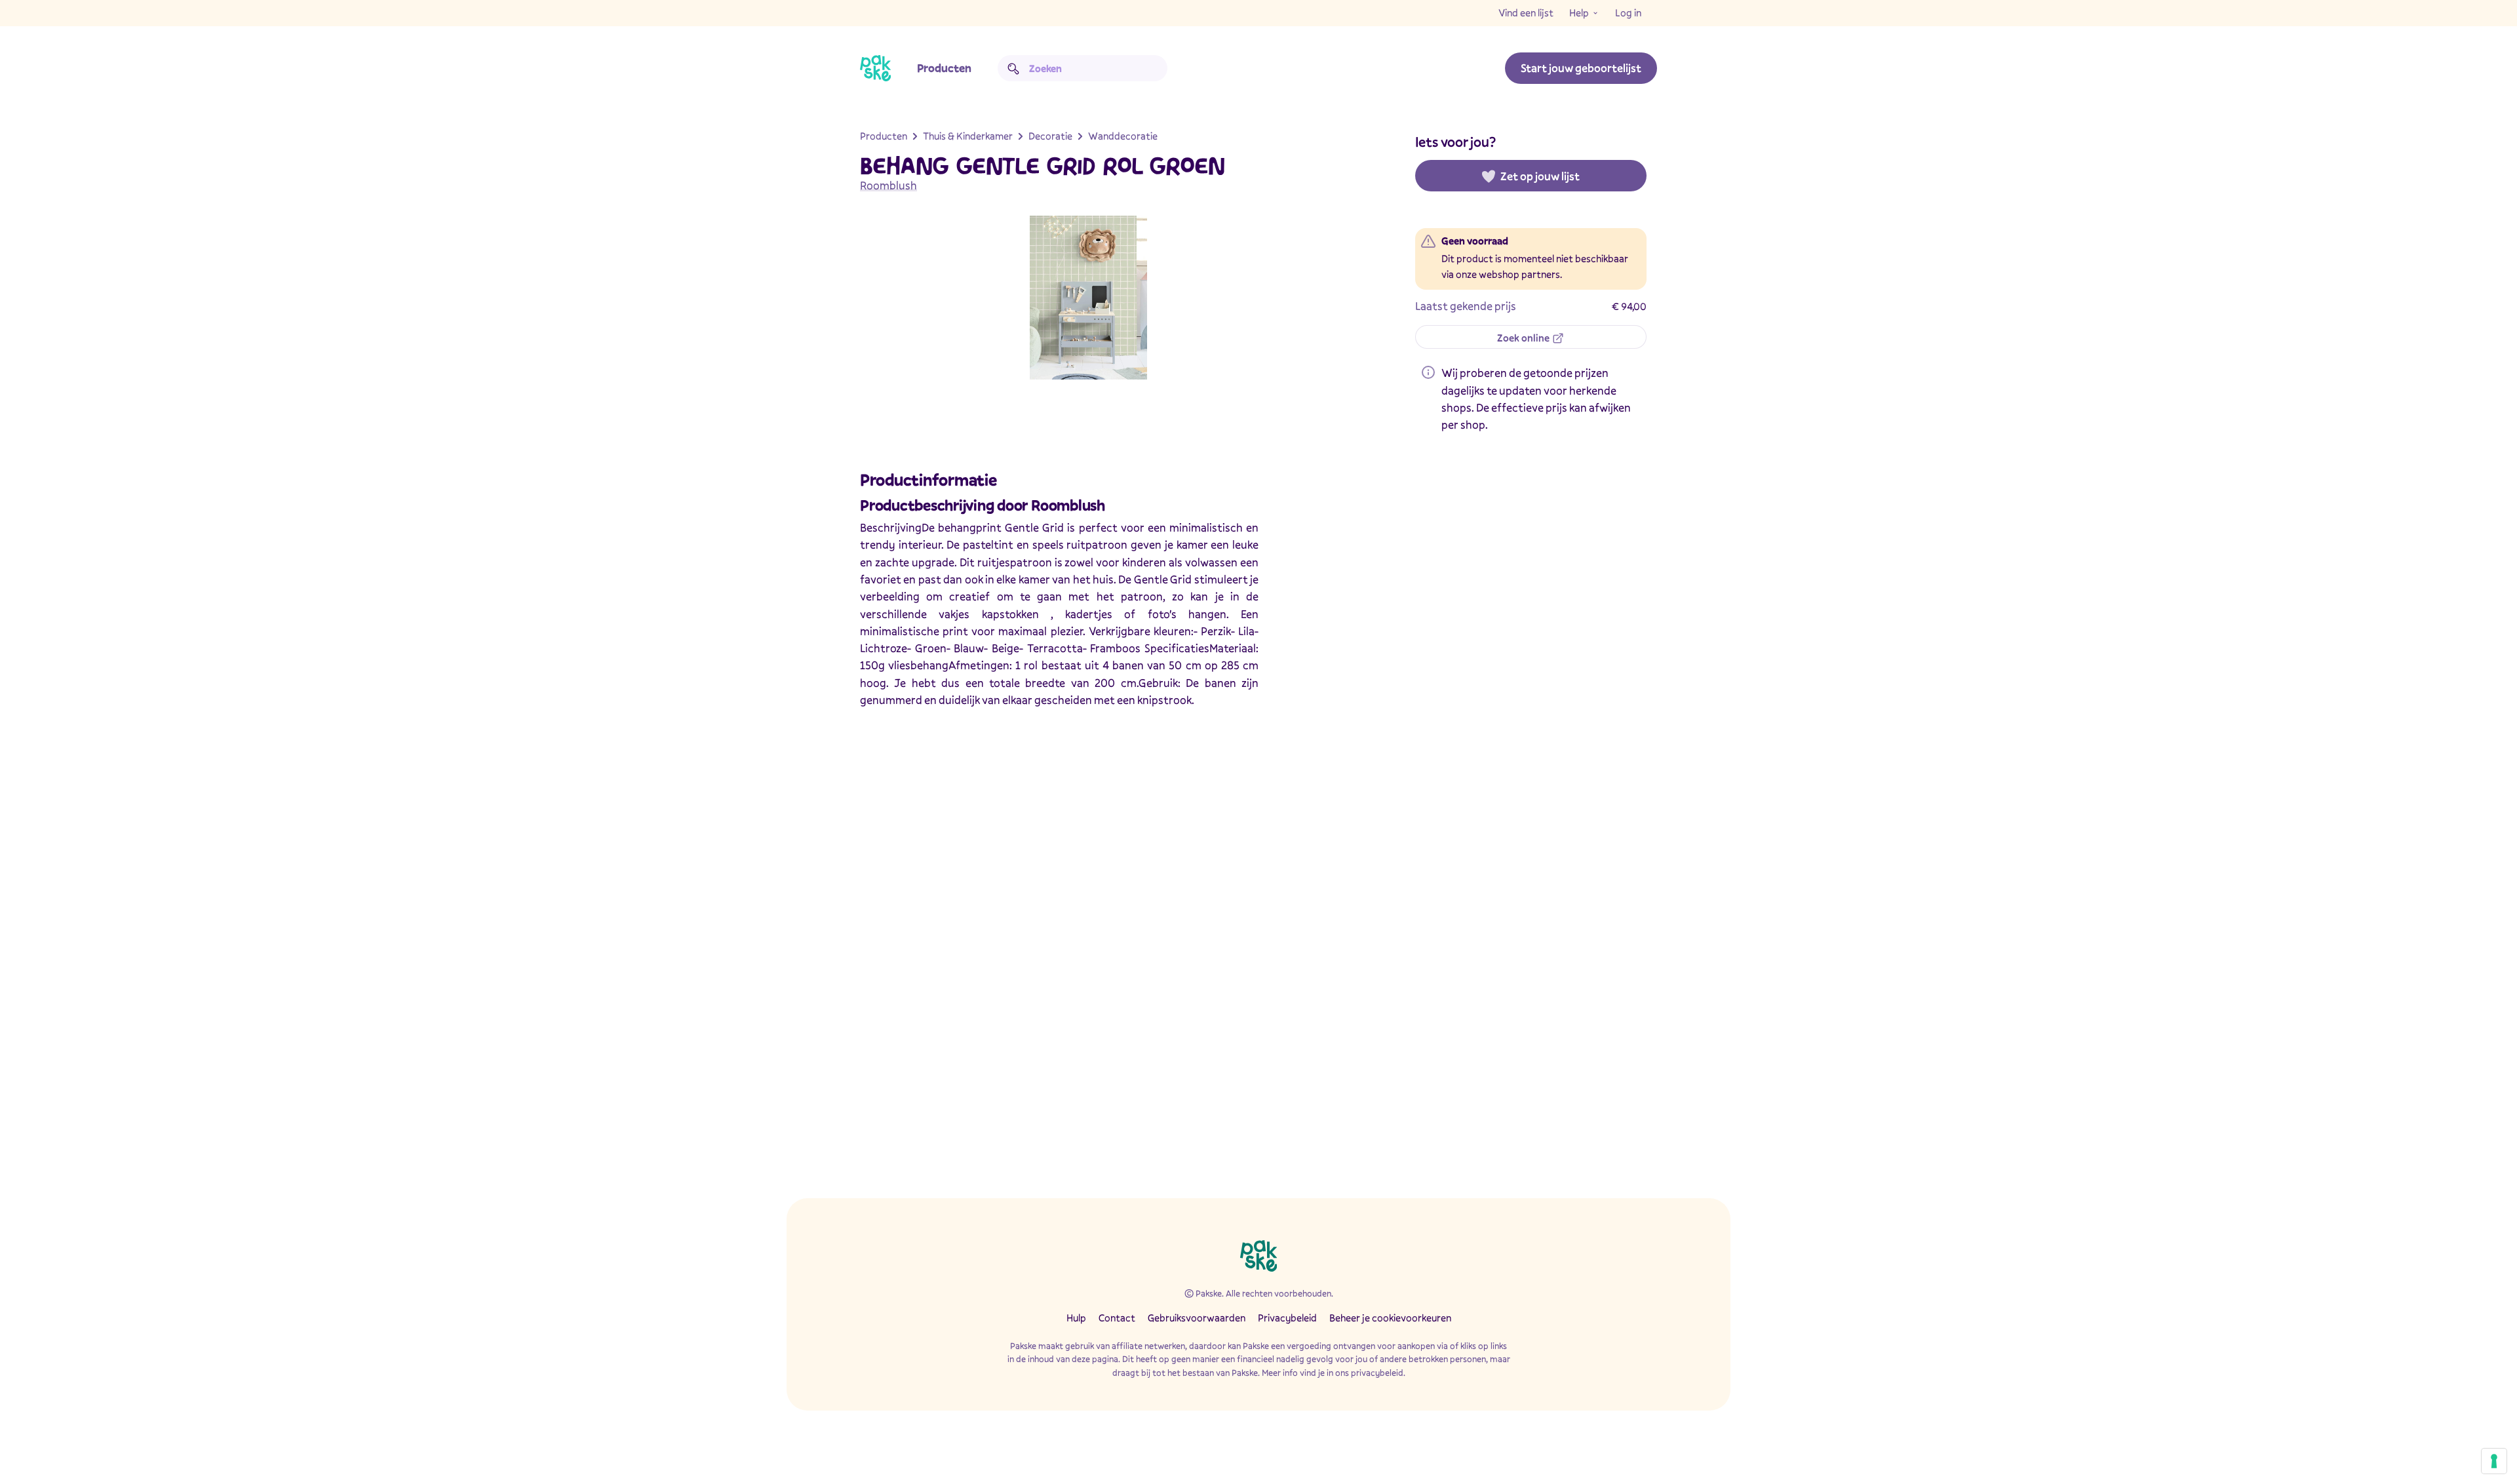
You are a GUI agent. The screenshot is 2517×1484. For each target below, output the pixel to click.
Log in (1628, 12)
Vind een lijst (1526, 12)
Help (1579, 12)
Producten (944, 68)
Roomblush (888, 185)
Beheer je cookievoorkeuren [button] (1390, 1318)
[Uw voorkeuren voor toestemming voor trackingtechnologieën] (2494, 1461)
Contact (1117, 1318)
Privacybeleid (1287, 1318)
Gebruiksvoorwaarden (1197, 1318)
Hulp (1076, 1318)
